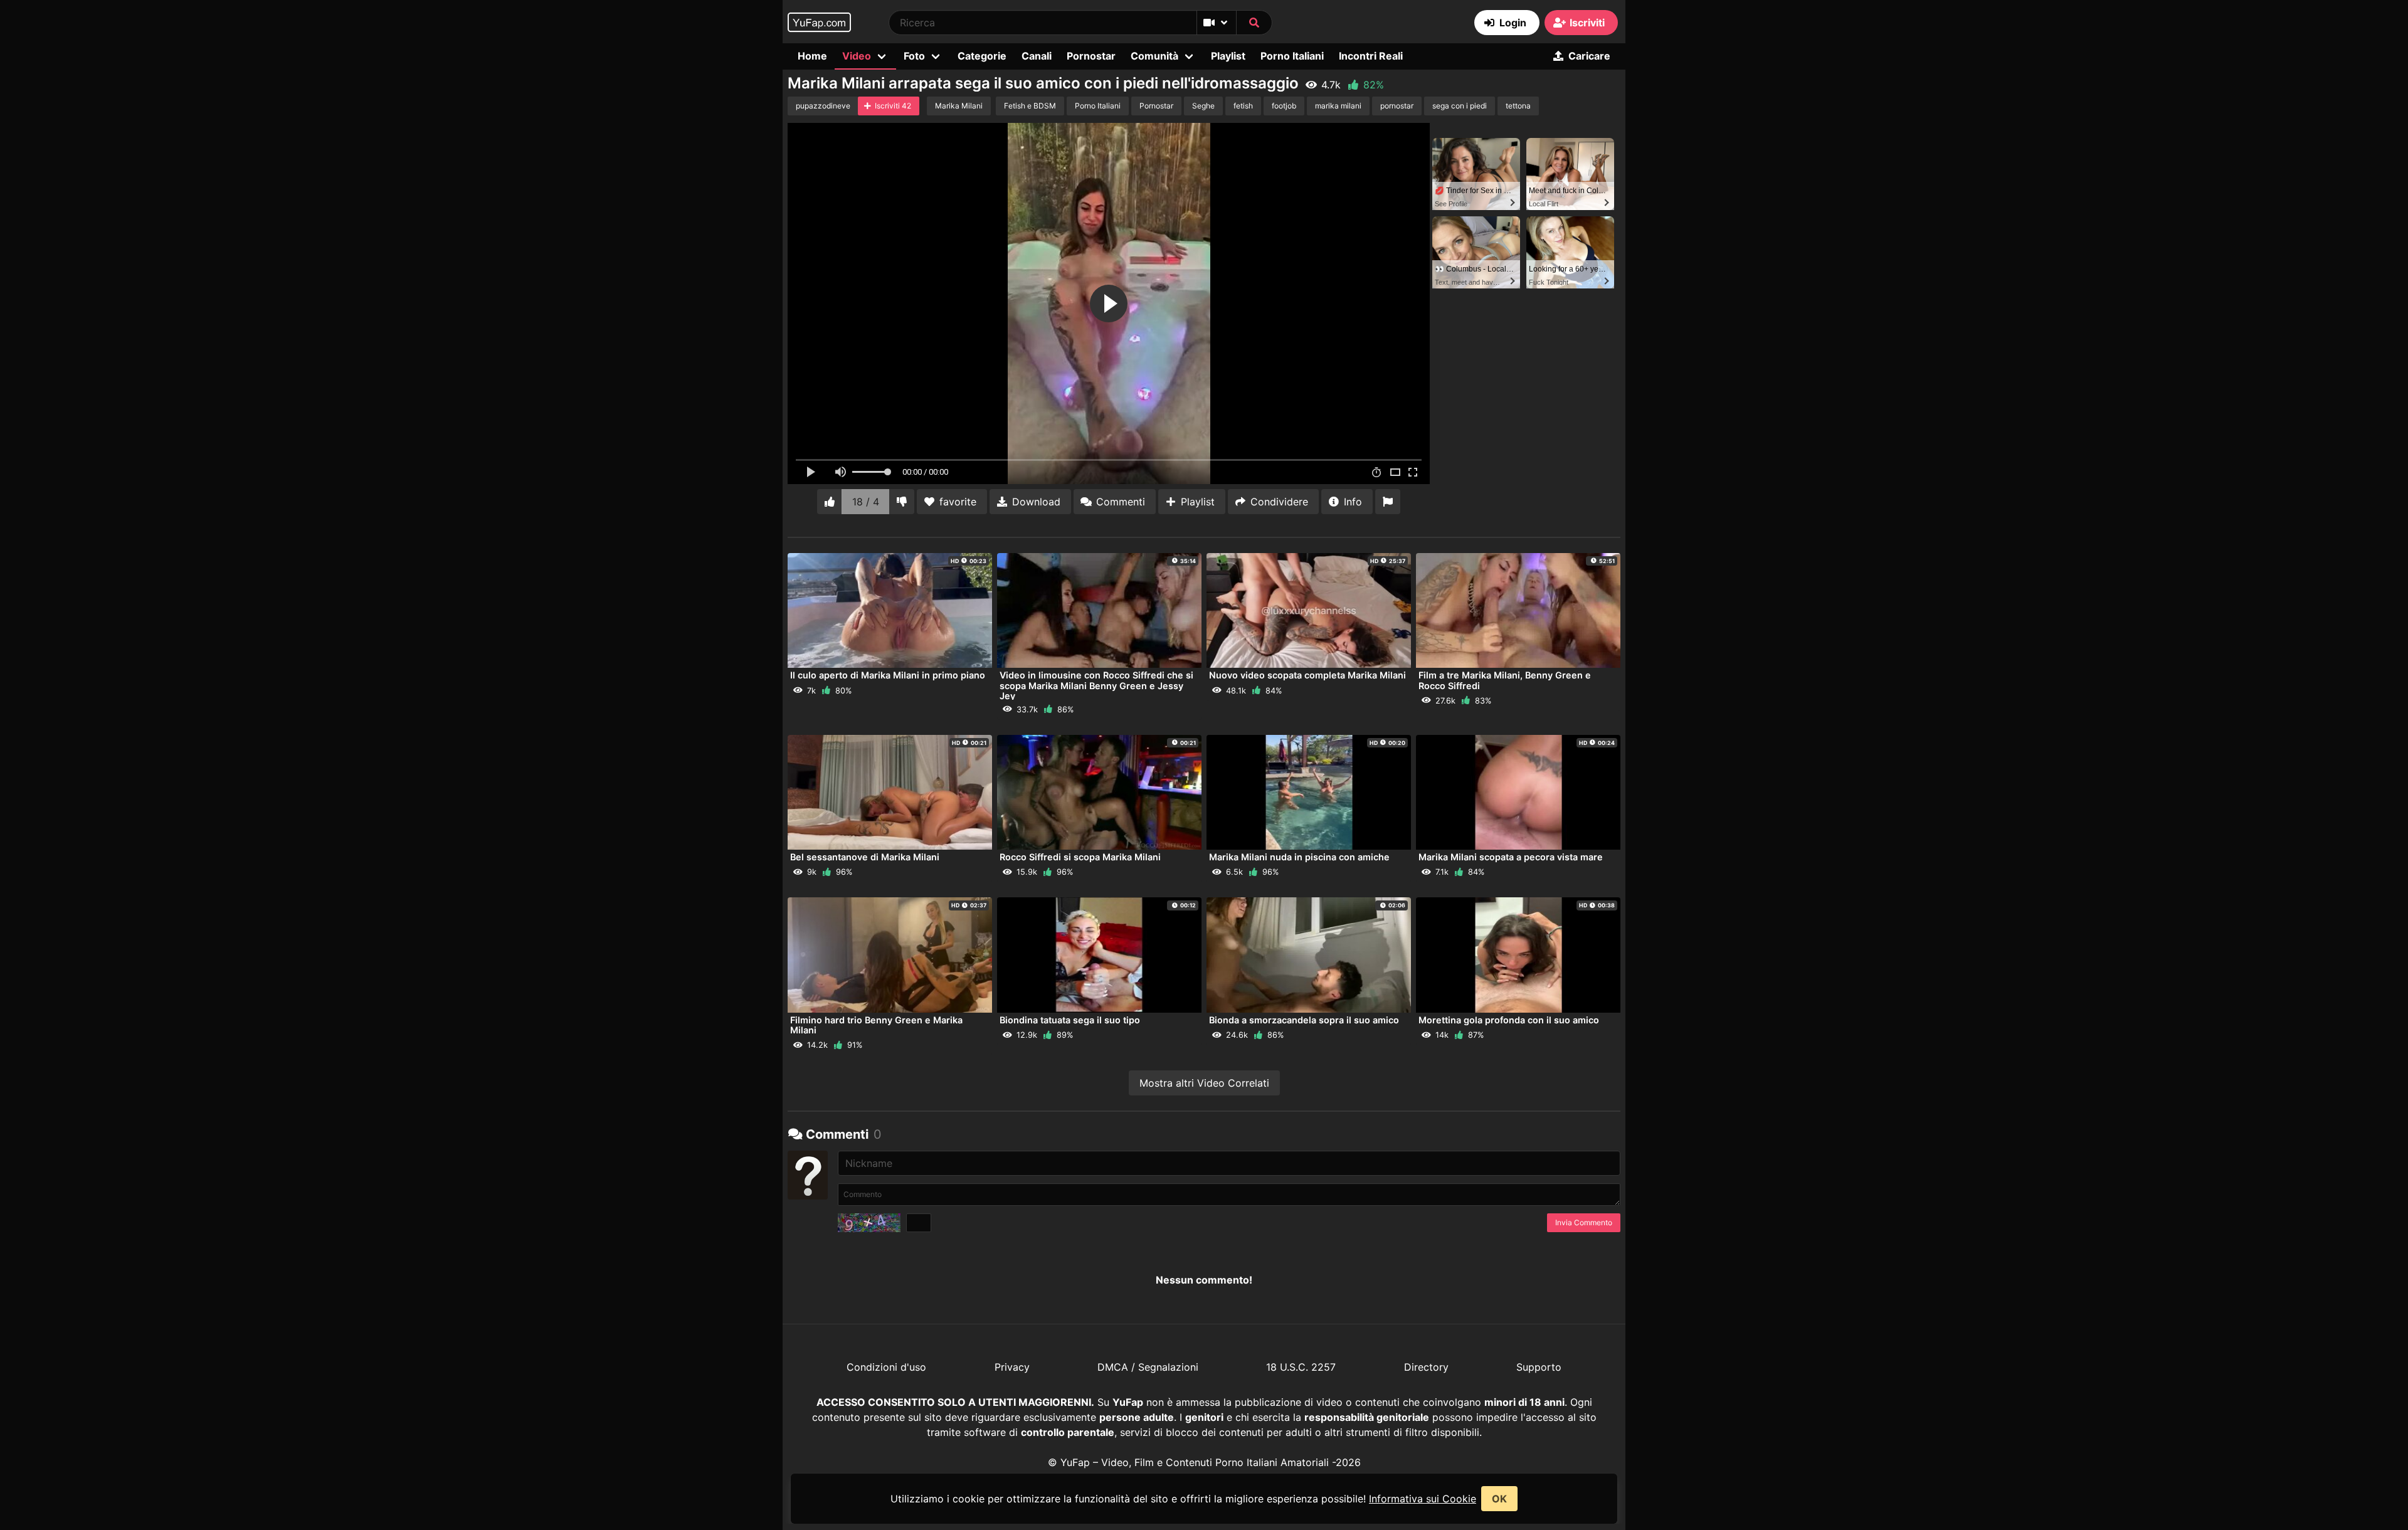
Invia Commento (1584, 1222)
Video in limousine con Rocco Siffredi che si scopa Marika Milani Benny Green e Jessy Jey (1096, 685)
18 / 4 (866, 502)
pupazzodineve (823, 106)
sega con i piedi (1460, 106)
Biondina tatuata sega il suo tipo (1070, 1020)
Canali (1037, 56)
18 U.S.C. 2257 (1301, 1367)
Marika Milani (959, 106)
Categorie (982, 56)
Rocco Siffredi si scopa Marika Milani (1080, 857)
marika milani (1338, 106)
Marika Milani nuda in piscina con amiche (1299, 857)
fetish (1243, 106)
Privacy (1012, 1367)
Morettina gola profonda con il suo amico (1509, 1020)
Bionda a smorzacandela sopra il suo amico (1304, 1020)
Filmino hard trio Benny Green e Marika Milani (876, 1025)
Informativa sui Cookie (1423, 1499)
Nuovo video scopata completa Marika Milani (1307, 675)
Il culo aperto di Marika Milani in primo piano (888, 675)
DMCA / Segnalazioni (1148, 1367)
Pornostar (1091, 56)
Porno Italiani (1292, 56)
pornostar (1397, 106)
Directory (1426, 1367)
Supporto (1539, 1367)
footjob (1284, 106)
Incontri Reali (1371, 56)
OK (1499, 1499)
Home (812, 56)
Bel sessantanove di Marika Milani (865, 857)
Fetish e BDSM (1030, 106)
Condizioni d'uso (886, 1367)
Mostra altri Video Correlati (1204, 1083)
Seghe (1203, 106)
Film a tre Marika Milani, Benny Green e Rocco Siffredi (1505, 680)
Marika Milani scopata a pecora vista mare (1511, 857)
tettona (1518, 106)
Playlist (1228, 56)
